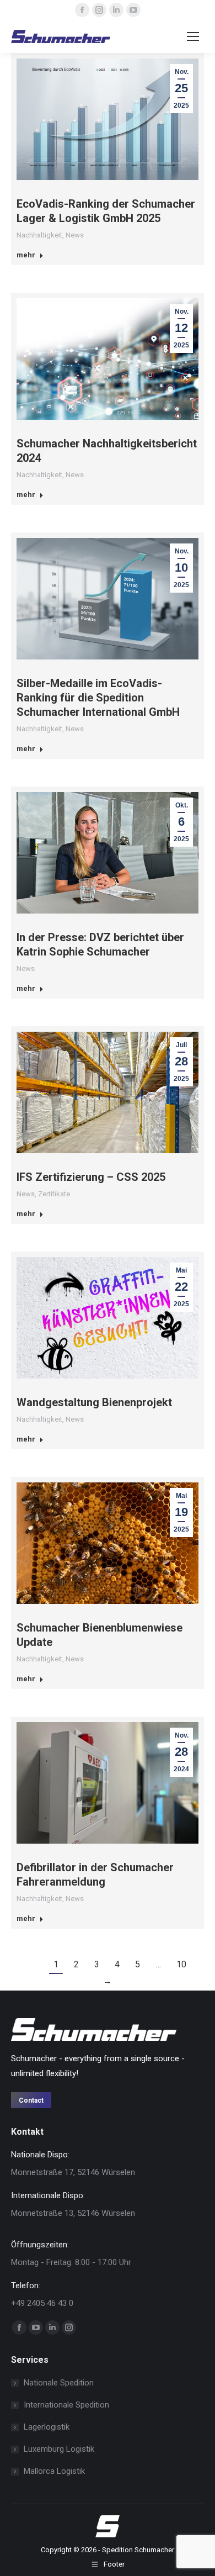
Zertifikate (54, 1194)
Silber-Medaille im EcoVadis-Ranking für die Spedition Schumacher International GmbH (98, 698)
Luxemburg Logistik (59, 2449)
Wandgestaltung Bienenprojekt (94, 1402)
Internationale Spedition (66, 2405)
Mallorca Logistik (54, 2471)
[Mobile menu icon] (193, 36)
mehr (26, 255)
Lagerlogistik (47, 2427)
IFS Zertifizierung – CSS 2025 (91, 1177)
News (75, 235)
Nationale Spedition (59, 2383)
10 (181, 1964)
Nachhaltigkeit (39, 235)
